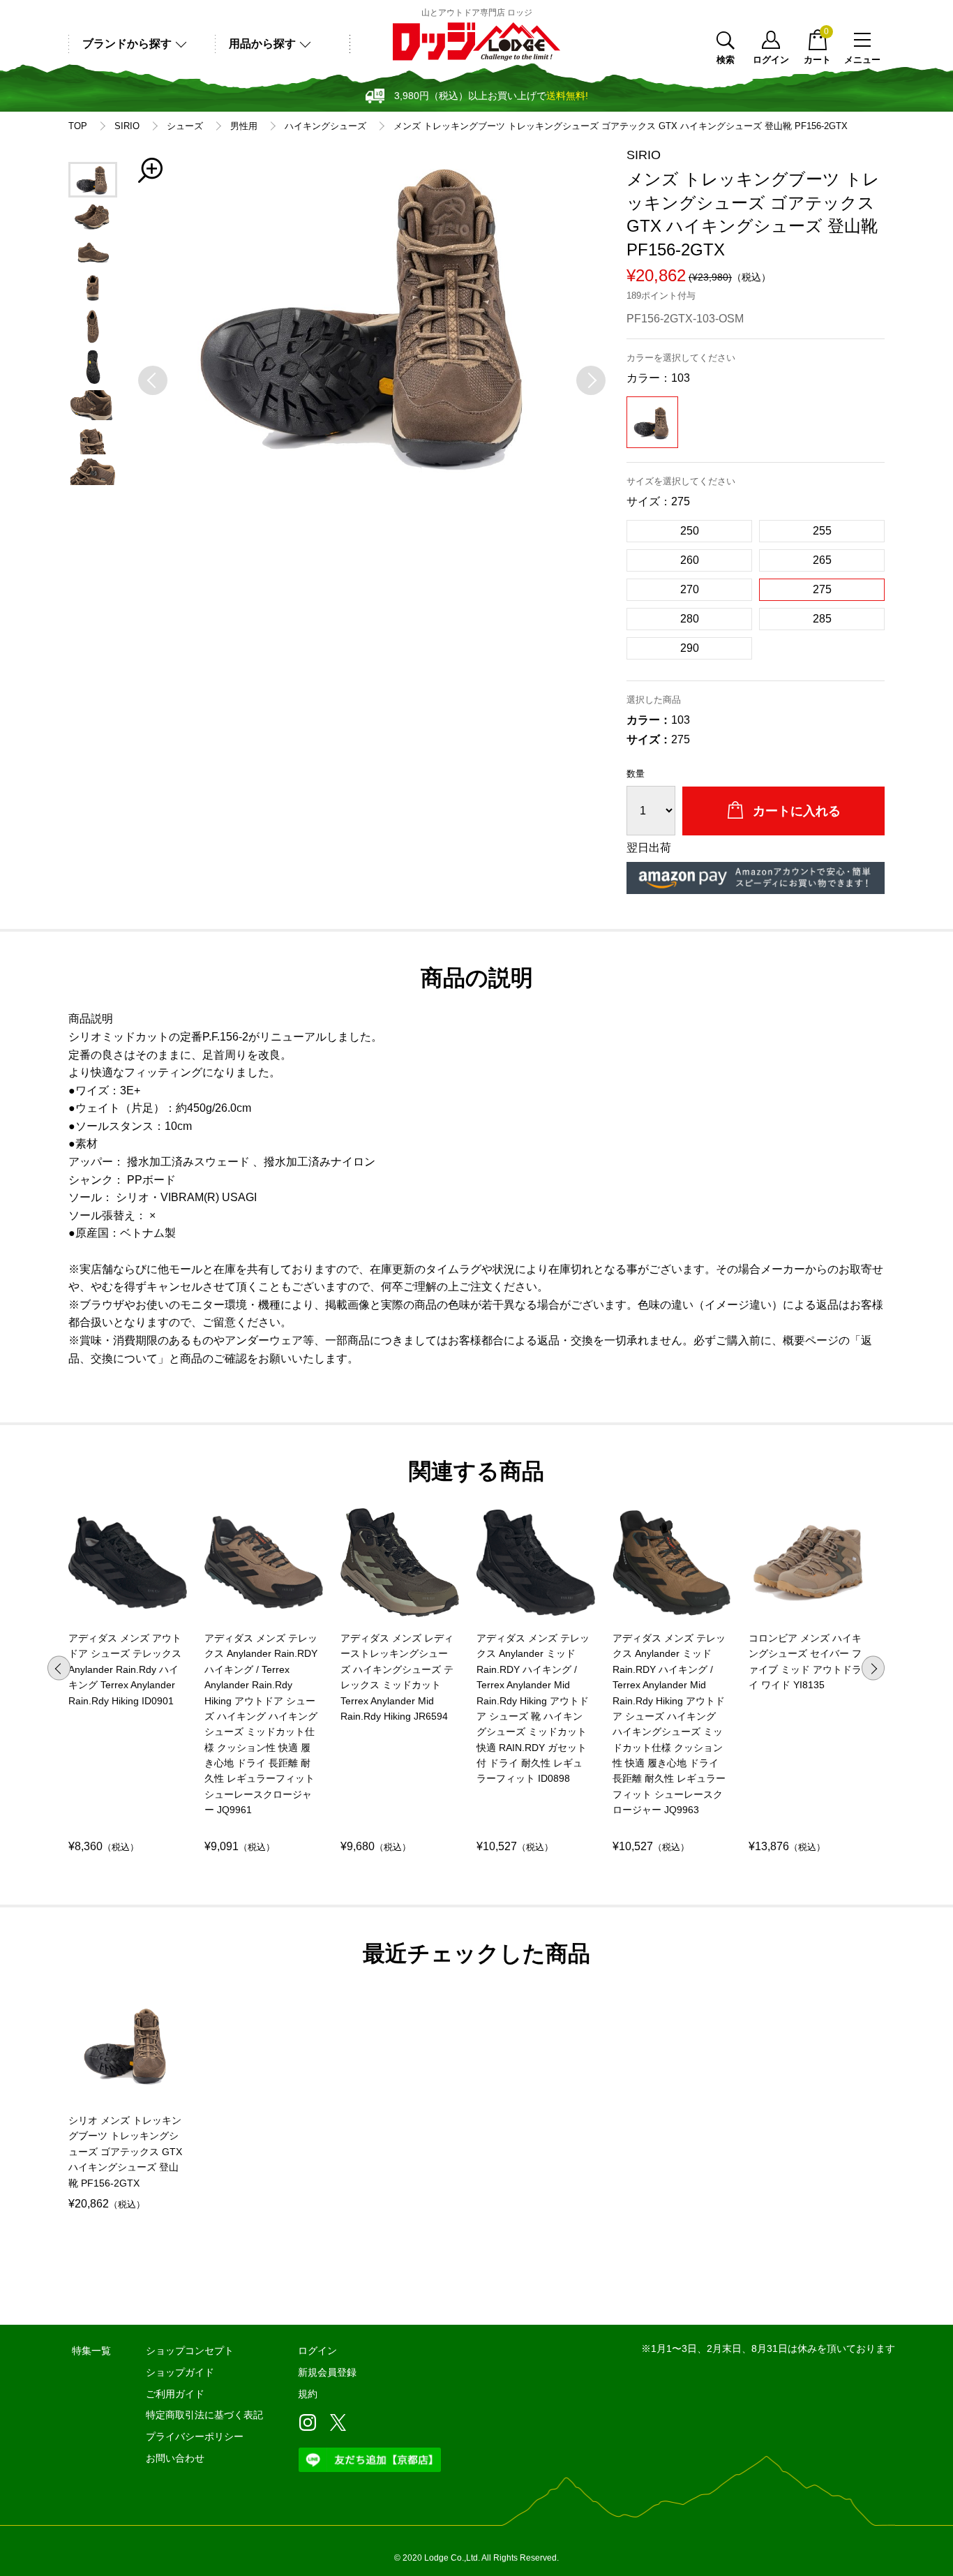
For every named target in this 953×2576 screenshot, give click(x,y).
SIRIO (127, 126)
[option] (372, 313)
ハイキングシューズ (325, 126)
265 (822, 560)
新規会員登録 (327, 2372)
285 (822, 619)
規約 (308, 2394)
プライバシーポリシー (195, 2436)
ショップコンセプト (190, 2351)
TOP (78, 126)
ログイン (771, 59)
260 (690, 560)
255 (822, 531)
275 (822, 589)
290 (690, 648)
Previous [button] (59, 1668)
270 (690, 589)
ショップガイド (180, 2372)
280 (690, 619)
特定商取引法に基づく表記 (204, 2415)
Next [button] (873, 1668)
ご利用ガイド (175, 2394)
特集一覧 (91, 2351)
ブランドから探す (127, 44)
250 (690, 531)
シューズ (185, 126)
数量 (636, 774)
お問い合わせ (175, 2458)
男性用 (244, 126)
